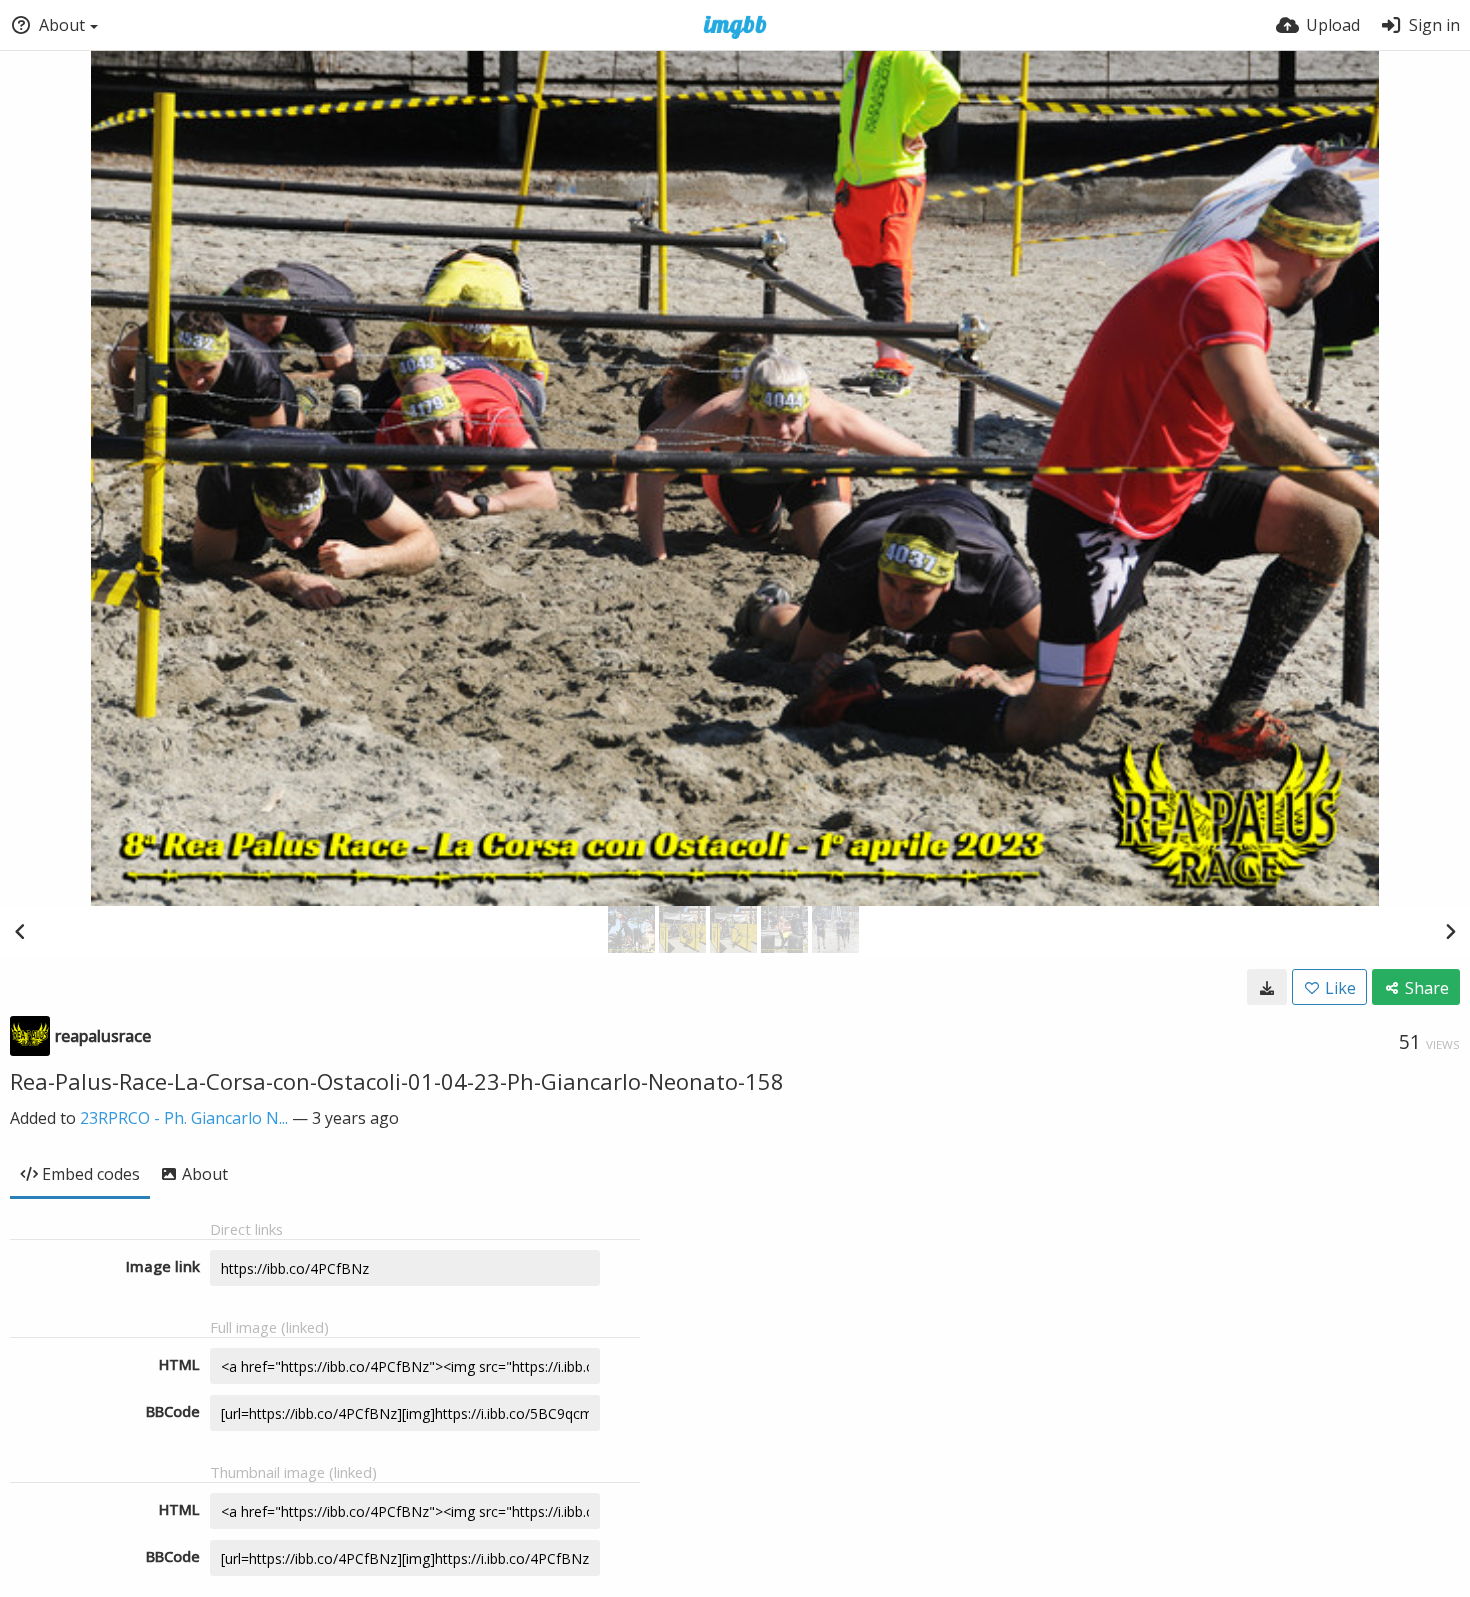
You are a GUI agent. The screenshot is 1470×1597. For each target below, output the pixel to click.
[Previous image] (20, 931)
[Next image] (1450, 931)
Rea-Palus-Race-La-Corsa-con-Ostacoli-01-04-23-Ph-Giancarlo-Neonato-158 (397, 1081)
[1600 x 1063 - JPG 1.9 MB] (1267, 987)
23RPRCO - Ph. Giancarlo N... (184, 1118)
